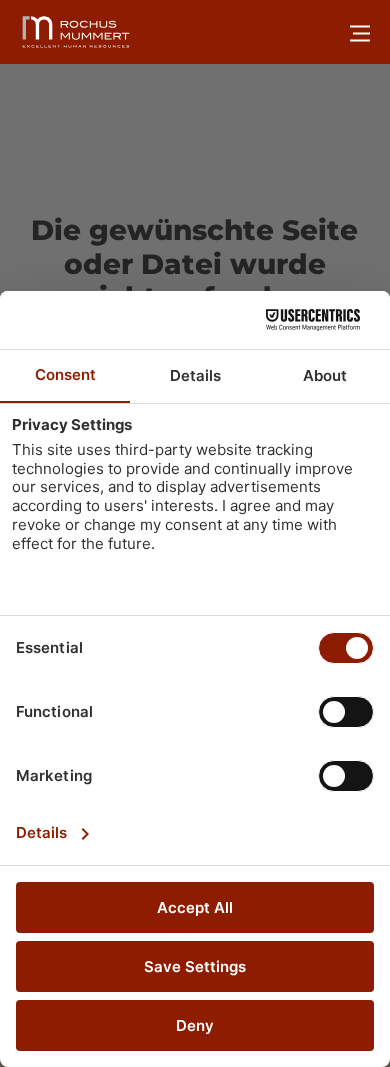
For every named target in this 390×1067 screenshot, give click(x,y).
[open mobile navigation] (360, 33)
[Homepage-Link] (76, 32)
